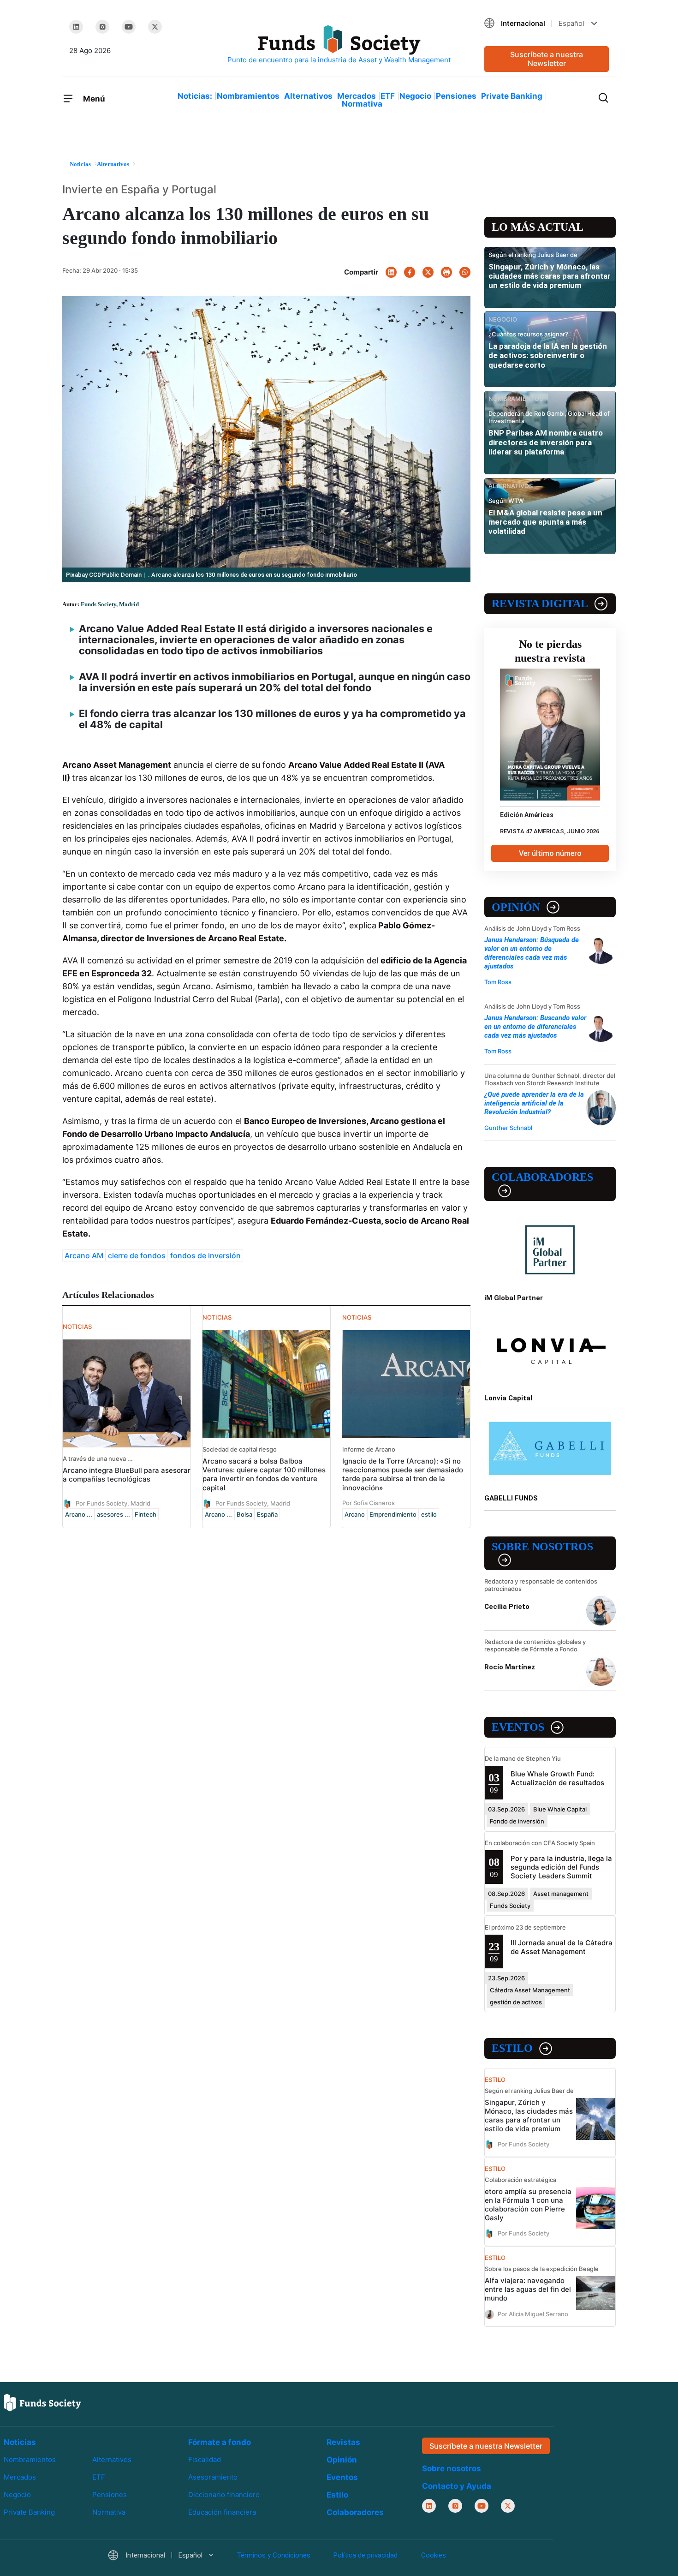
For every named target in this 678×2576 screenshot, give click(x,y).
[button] (547, 23)
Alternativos (308, 96)
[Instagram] (102, 27)
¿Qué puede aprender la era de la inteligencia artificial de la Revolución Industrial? (534, 1103)
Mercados (357, 96)
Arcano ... (79, 1514)
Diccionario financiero (224, 2495)
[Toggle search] (603, 97)
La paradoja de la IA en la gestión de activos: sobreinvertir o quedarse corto (548, 356)
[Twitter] (155, 27)
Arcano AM (84, 1255)
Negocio (415, 96)
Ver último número (550, 853)
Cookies (434, 2555)
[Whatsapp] (465, 272)
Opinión (516, 907)
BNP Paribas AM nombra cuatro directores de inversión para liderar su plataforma (546, 442)
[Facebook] (410, 272)
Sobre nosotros (542, 1547)
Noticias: (195, 96)
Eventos (518, 1727)
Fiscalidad (205, 2459)
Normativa (362, 104)
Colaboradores (542, 1177)
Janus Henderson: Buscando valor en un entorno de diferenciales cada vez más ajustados (535, 1027)
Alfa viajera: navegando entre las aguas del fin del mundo (528, 2289)
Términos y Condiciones (274, 2555)
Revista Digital (540, 604)
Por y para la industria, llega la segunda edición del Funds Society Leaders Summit (561, 1867)
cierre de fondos (137, 1255)
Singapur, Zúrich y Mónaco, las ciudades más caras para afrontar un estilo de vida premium (550, 276)
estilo (429, 1514)
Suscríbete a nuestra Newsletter (547, 59)
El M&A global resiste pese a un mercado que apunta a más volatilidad (545, 522)
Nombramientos (248, 96)
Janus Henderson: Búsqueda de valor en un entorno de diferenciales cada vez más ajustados (532, 953)
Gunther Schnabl (508, 1128)
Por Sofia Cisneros (369, 1503)
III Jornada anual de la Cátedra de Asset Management (562, 1947)
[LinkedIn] (76, 27)
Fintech (146, 1514)
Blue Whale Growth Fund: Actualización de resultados (557, 1778)
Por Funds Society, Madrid (113, 1503)
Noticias (20, 2442)
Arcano (355, 1514)
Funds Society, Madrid (110, 604)
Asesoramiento (213, 2477)
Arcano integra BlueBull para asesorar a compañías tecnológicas (127, 1475)
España (267, 1514)
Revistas (343, 2442)
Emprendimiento (393, 1514)
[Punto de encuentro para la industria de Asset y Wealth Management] (339, 45)
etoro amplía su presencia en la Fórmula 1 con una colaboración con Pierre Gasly (528, 2205)
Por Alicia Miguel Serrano (533, 2313)
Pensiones (456, 96)
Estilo (512, 2048)
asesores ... (113, 1514)
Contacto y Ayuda (457, 2486)
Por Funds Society (523, 2144)
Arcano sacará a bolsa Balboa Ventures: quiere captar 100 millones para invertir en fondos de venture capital (264, 1474)
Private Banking (512, 96)
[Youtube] (129, 27)
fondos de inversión (205, 1255)
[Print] (446, 272)
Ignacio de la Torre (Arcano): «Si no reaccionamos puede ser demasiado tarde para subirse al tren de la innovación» (403, 1474)
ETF (388, 96)
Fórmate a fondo (220, 2442)
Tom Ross (498, 982)
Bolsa (244, 1514)
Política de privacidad (366, 2555)
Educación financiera (222, 2512)
